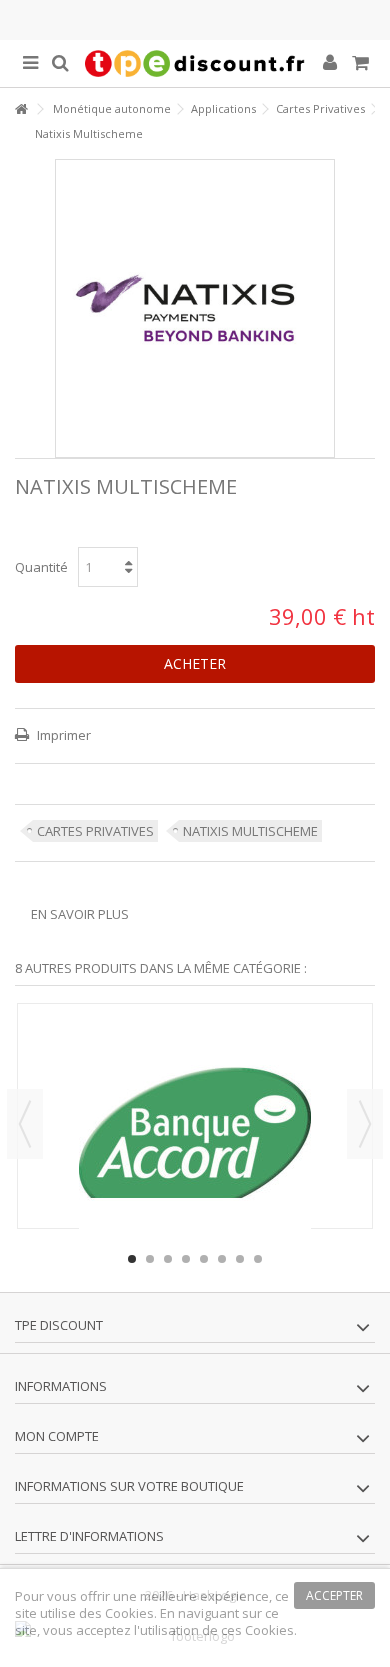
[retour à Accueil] (21, 109)
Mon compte (57, 1436)
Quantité (41, 567)
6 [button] (222, 1259)
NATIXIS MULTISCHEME (250, 831)
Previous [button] (25, 1124)
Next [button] (365, 1124)
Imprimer (62, 735)
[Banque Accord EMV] (195, 1133)
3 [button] (168, 1259)
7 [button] (240, 1259)
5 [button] (204, 1259)
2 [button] (150, 1259)
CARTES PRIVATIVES (95, 831)
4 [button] (186, 1259)
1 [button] (132, 1259)
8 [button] (258, 1259)
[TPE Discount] (195, 63)
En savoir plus (80, 914)
